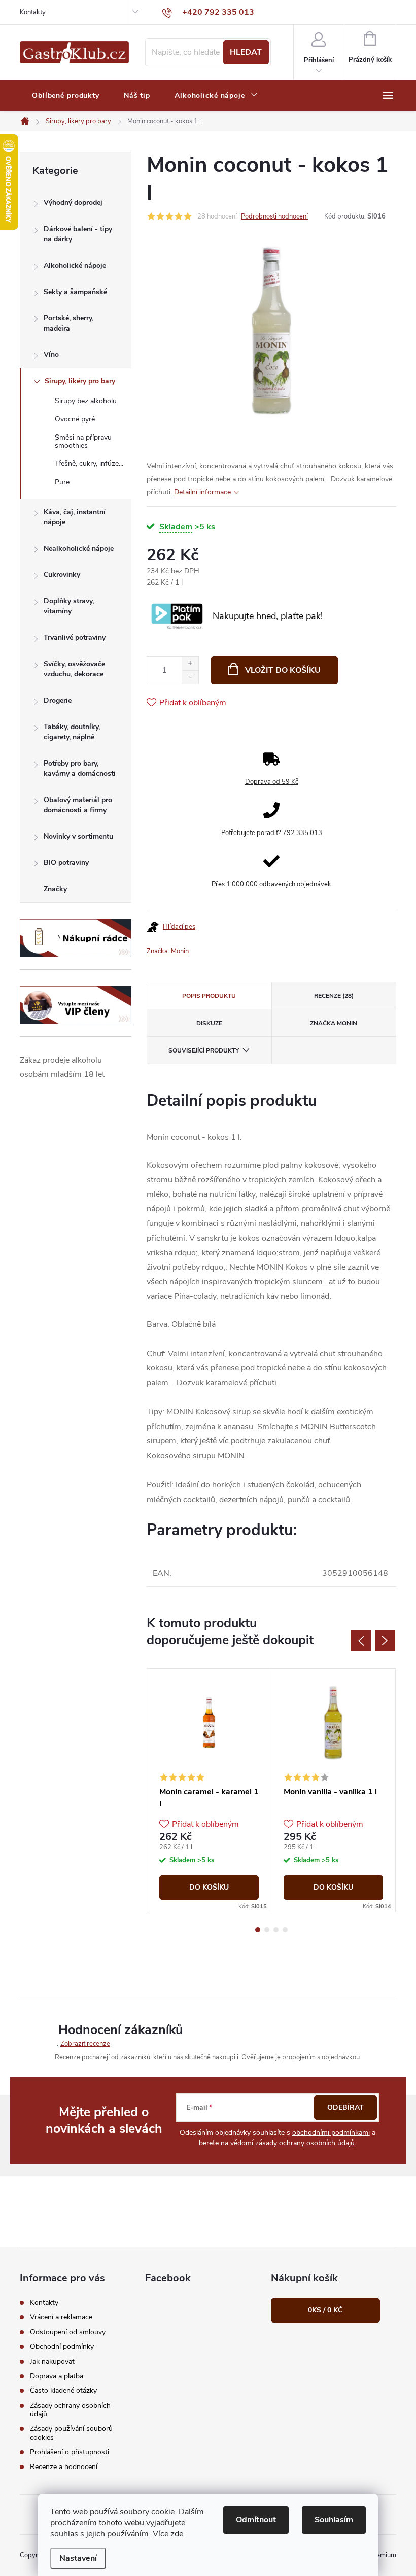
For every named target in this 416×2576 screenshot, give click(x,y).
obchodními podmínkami (331, 2133)
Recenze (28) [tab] (334, 996)
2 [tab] (267, 1930)
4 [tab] (285, 1930)
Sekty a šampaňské (75, 292)
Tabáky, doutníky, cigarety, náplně (72, 732)
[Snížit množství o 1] (190, 677)
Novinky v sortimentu (78, 836)
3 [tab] (276, 1930)
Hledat (246, 52)
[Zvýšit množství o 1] (190, 663)
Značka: (168, 951)
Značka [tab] (334, 1023)
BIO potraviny (66, 863)
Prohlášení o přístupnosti (70, 2452)
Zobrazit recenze (85, 2044)
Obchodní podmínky (62, 2347)
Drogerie (58, 700)
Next (385, 1641)
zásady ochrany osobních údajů (305, 2143)
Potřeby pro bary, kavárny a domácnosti (80, 768)
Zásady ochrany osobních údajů (70, 2410)
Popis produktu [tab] (209, 996)
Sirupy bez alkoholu (86, 401)
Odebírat (345, 2107)
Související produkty (204, 1050)
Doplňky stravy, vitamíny (69, 606)
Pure (62, 482)
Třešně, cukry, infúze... (89, 464)
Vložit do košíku (283, 670)
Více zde (168, 2534)
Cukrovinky (62, 575)
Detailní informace (202, 492)
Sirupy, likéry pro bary (80, 381)
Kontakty (33, 12)
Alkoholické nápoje (75, 265)
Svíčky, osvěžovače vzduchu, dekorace (74, 669)
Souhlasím (334, 2520)
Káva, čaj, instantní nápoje (75, 517)
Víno (51, 355)
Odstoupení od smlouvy (68, 2332)
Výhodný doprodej (73, 203)
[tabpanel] (209, 1790)
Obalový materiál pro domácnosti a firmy (78, 805)
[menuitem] (66, 96)
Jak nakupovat (52, 2361)
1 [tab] (258, 1930)
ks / (325, 2310)
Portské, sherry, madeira (68, 323)
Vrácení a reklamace (61, 2317)
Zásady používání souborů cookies (71, 2433)
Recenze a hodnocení (64, 2467)
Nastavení (78, 2558)
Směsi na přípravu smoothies (83, 442)
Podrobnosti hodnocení (274, 216)
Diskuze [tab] (209, 1023)
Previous (361, 1641)
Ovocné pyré (75, 419)
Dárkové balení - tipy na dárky (78, 234)
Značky (55, 889)
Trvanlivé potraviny (75, 638)
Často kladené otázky (63, 2391)
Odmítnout (256, 2520)
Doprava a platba (57, 2376)
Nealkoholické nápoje (79, 548)
